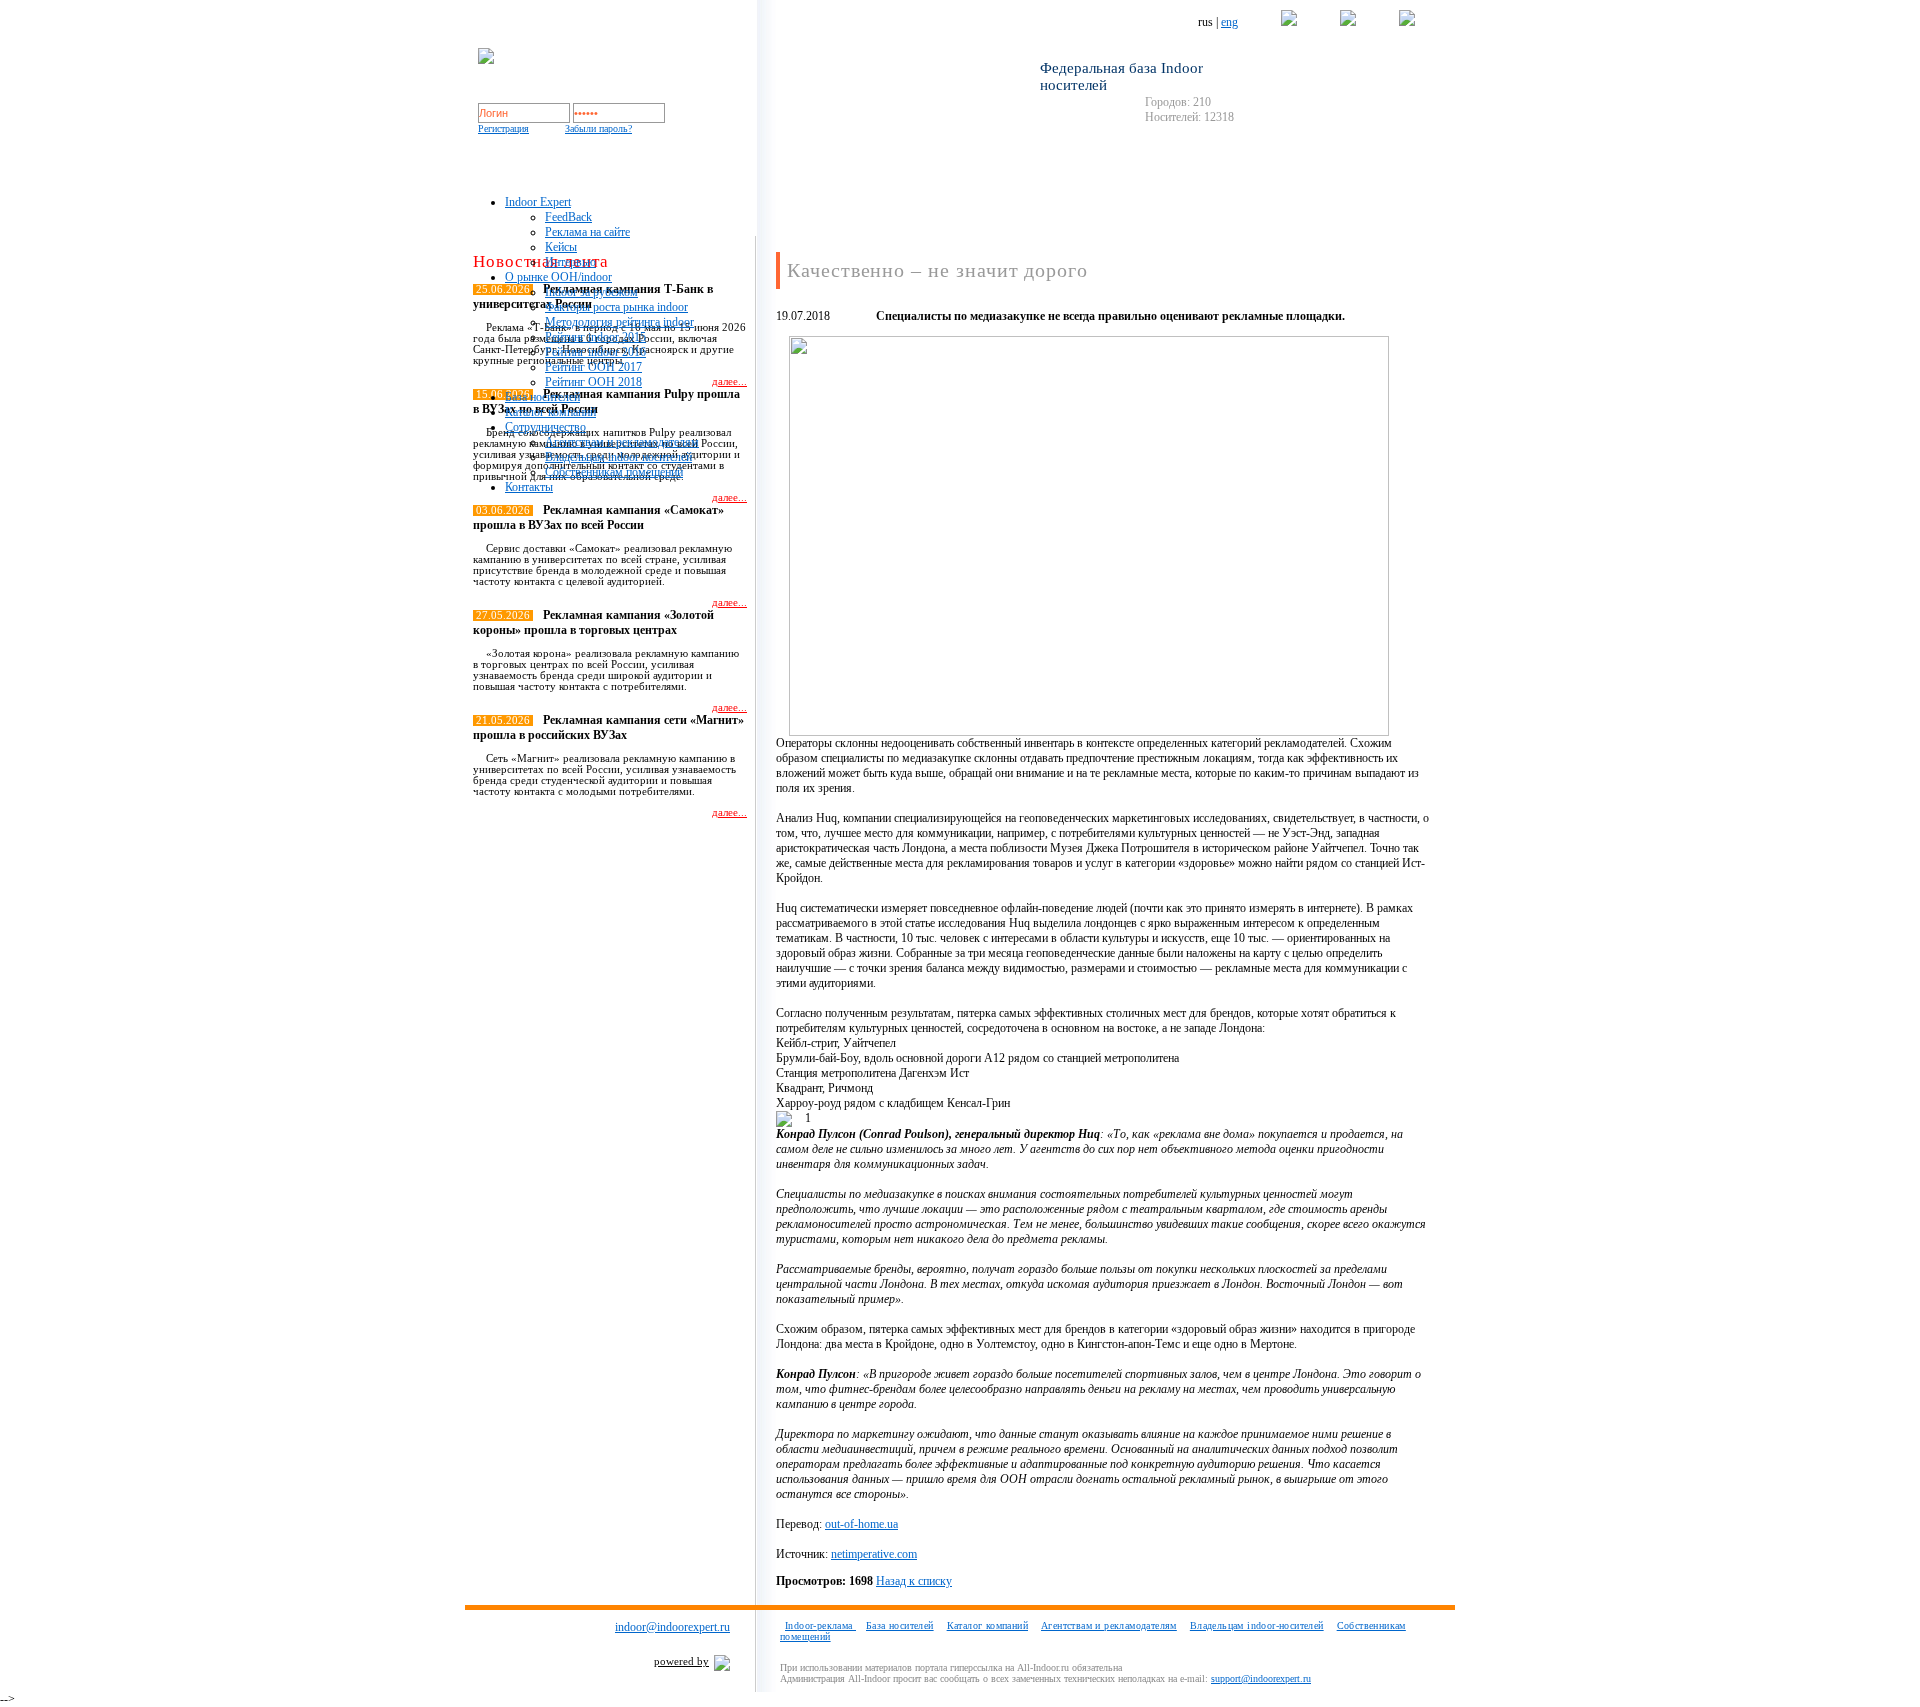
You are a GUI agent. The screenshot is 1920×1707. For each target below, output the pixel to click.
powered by (681, 1661)
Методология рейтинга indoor (619, 322)
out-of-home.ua (861, 1524)
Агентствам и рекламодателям (622, 442)
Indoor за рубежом (591, 292)
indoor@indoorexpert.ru (672, 1627)
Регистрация (503, 128)
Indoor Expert (538, 202)
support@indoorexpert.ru (1261, 1678)
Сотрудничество (545, 427)
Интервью (570, 262)
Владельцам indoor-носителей (1257, 1625)
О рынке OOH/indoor (558, 277)
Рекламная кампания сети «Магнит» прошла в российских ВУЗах (608, 727)
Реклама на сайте (587, 232)
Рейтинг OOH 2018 (593, 382)
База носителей (542, 397)
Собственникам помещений (614, 472)
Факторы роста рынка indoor (616, 307)
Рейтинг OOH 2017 (593, 367)
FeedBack (568, 217)
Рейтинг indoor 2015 (595, 337)
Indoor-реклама (820, 1625)
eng (1229, 22)
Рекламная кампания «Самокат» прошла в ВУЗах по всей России (598, 517)
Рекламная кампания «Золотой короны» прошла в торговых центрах (593, 622)
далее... (729, 497)
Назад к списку (914, 1581)
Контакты (529, 487)
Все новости (707, 847)
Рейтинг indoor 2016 (595, 352)
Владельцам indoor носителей (618, 457)
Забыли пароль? (598, 128)
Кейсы (561, 247)
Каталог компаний (550, 412)
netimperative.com (874, 1554)
